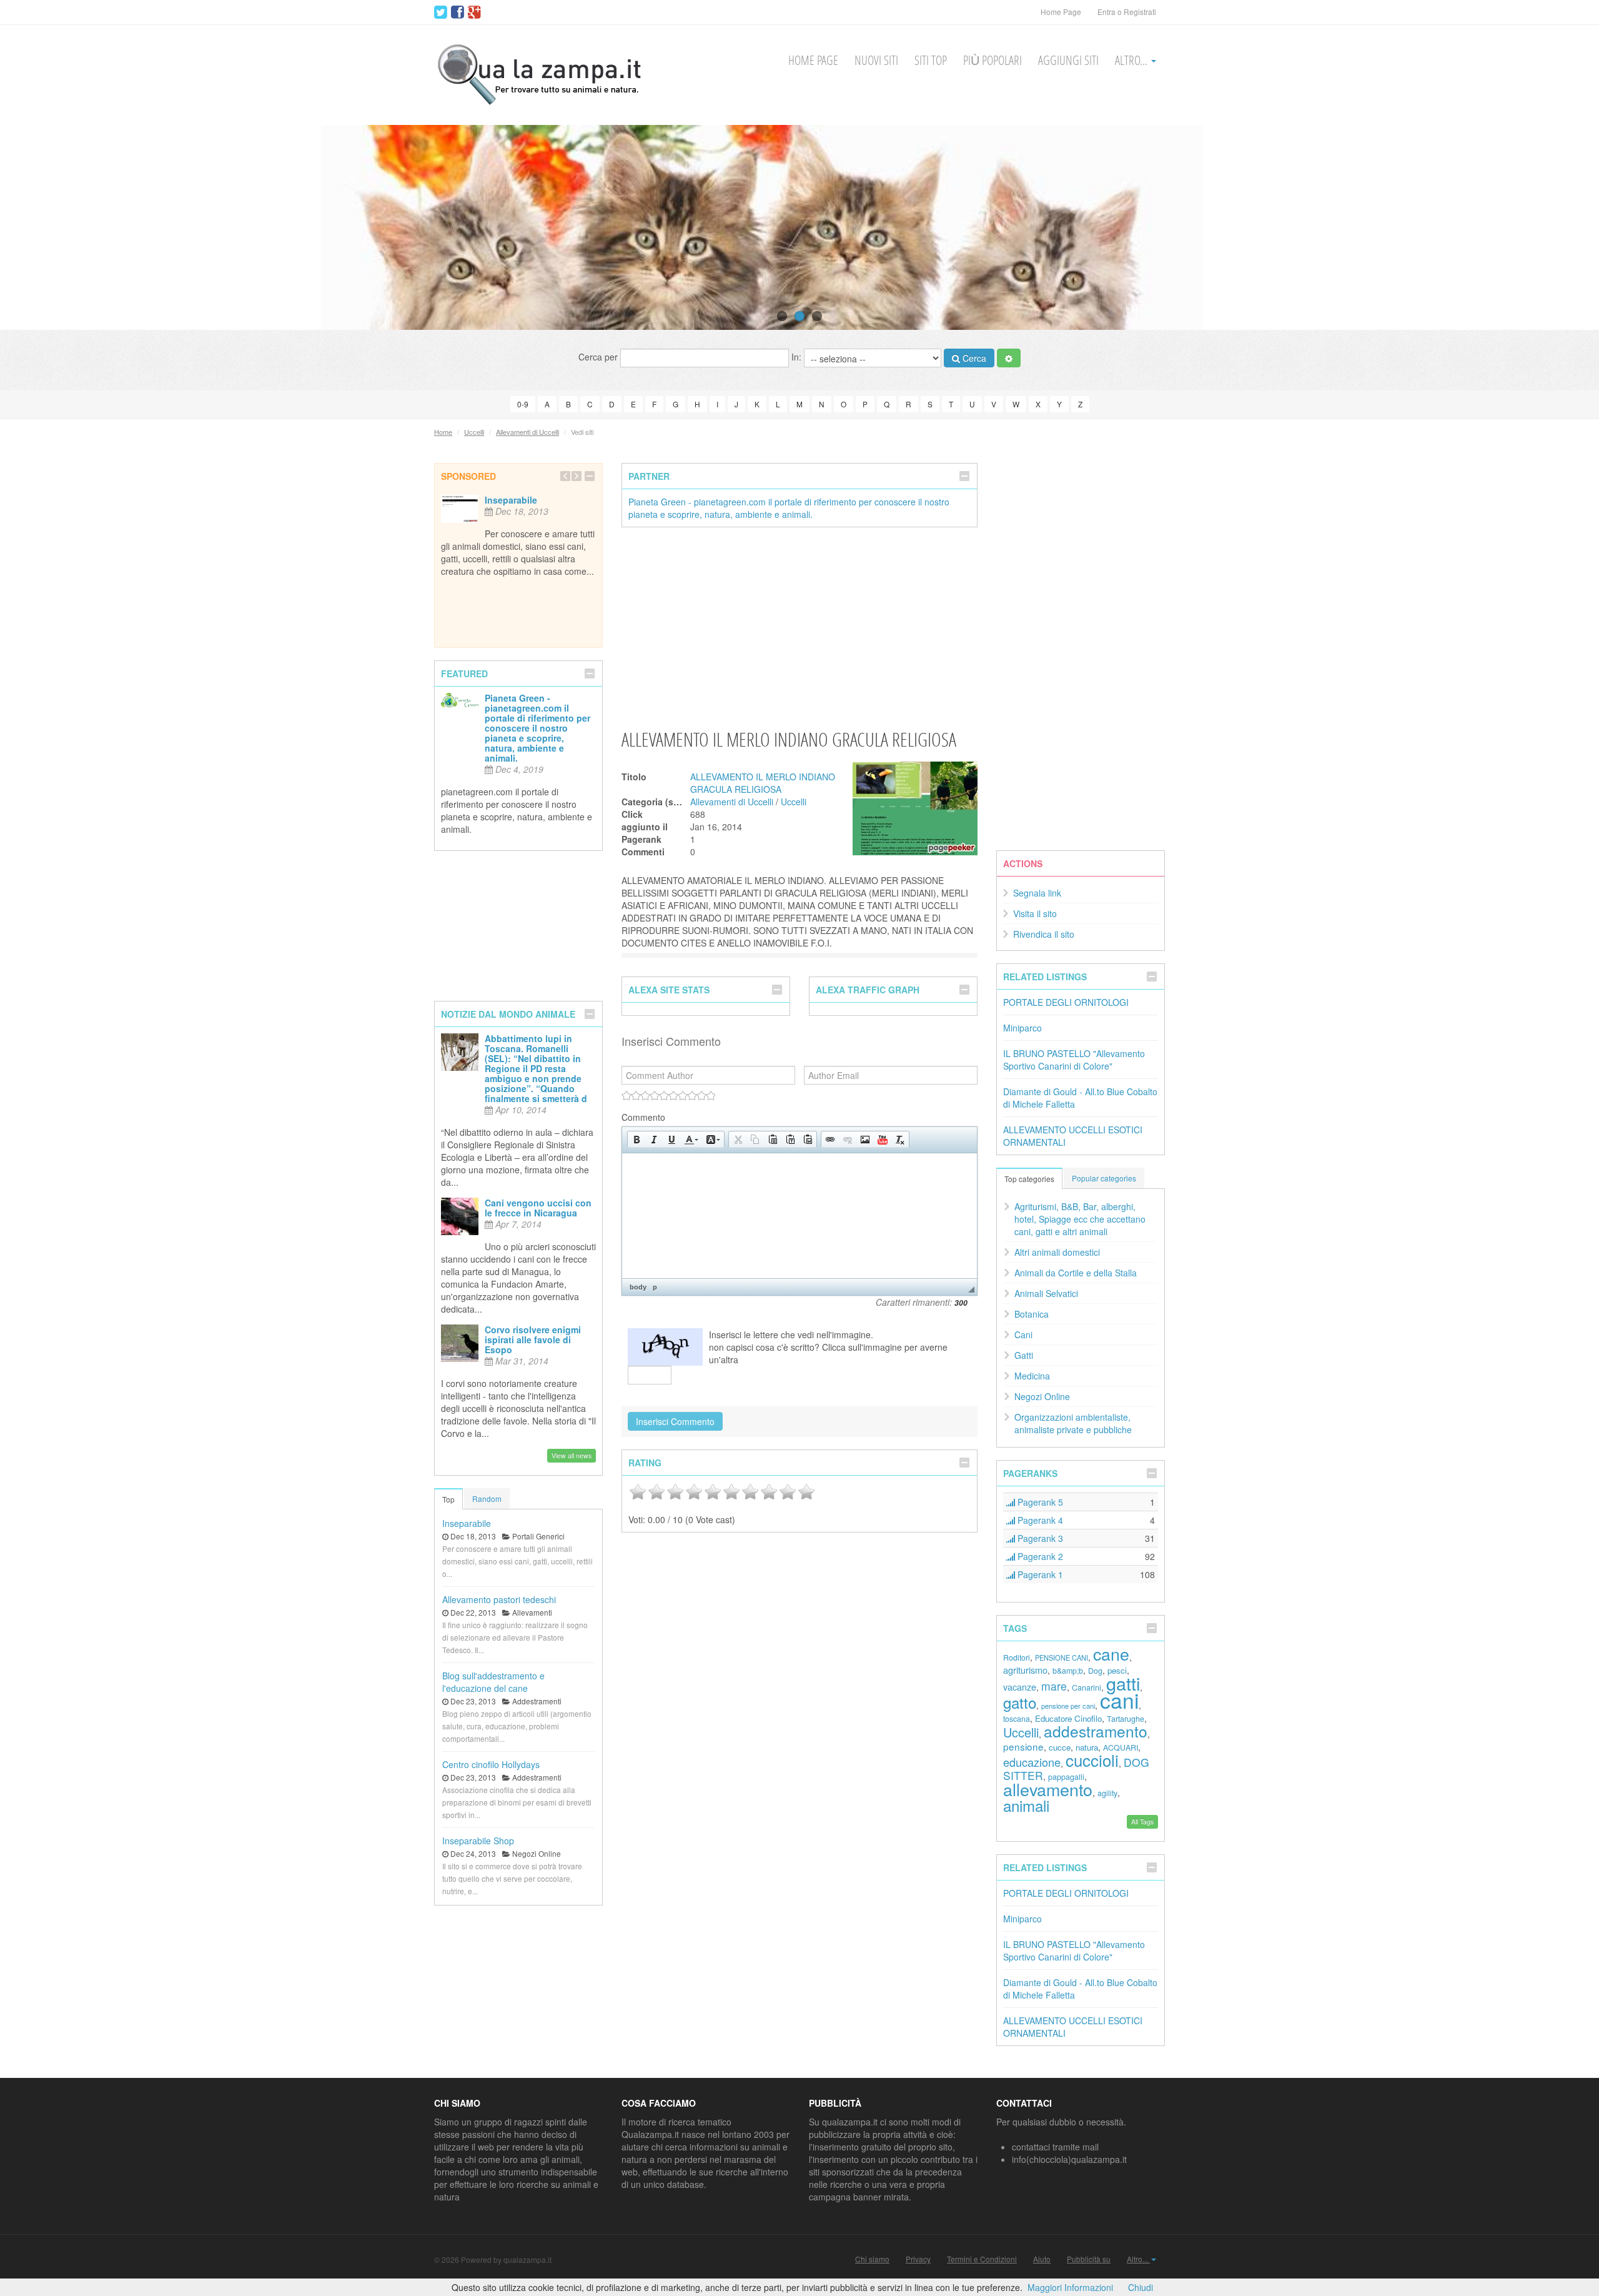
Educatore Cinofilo (1068, 1718)
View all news (572, 1455)
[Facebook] (458, 12)
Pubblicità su (1089, 2259)
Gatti (1024, 1355)
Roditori (1017, 1657)
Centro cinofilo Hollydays (491, 1764)
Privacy (918, 2259)
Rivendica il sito (1044, 934)
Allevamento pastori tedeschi (499, 1599)
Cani (1023, 1334)
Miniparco (1022, 1028)
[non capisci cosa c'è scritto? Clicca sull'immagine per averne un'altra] (665, 1347)
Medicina (1032, 1376)
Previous (33, 227)
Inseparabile (511, 500)
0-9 (523, 404)
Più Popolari (993, 60)
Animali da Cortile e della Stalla (1076, 1273)
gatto (1020, 1702)
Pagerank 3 (1039, 1538)
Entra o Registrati (1127, 12)
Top (448, 1499)
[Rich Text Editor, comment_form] (799, 1216)
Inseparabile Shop (478, 1841)
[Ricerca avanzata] (1009, 358)
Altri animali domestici (1057, 1252)
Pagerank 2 (1039, 1556)
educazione (1032, 1762)
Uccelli (474, 432)
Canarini (1087, 1687)
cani (1119, 1700)
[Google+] (474, 12)
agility (1107, 1793)
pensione (1023, 1746)
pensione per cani (1068, 1706)
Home (443, 432)
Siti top (931, 60)
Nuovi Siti (876, 60)
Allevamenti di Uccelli (527, 432)
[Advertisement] (799, 627)
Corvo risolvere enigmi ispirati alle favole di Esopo (533, 1339)
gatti (1123, 1683)
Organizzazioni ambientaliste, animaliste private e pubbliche (1073, 1423)
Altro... (1132, 60)
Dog (1095, 1671)
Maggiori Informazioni (1070, 2287)
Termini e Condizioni (982, 2259)
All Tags (1142, 1821)
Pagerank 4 (1039, 1520)
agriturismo (1025, 1670)
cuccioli (1092, 1760)
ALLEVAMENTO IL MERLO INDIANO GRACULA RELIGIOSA (763, 783)
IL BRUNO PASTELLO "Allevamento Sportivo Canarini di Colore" (1074, 1060)
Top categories (1029, 1179)
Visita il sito (1035, 913)
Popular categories (1104, 1178)
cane (1111, 1653)
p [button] (655, 1287)
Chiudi (1141, 2287)
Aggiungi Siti (1068, 60)
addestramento (1096, 1731)
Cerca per (599, 357)
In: (798, 357)
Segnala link (1037, 893)
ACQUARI (1121, 1747)
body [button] (638, 1287)
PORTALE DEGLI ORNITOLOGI (1066, 1002)
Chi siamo (872, 2259)
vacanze (1020, 1687)
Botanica (1032, 1314)
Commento (643, 1117)
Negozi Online (1042, 1396)
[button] (636, 1140)
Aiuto (1042, 2259)
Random (487, 1498)
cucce (1060, 1747)
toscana (1017, 1719)
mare (1054, 1686)
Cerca (973, 358)
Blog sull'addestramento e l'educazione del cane (493, 1682)
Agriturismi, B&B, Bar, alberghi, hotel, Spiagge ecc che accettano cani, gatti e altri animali (1080, 1219)
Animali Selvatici (1046, 1293)
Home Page (1061, 12)
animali (1026, 1805)
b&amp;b (1068, 1671)
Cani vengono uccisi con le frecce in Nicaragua (538, 1208)
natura (1087, 1747)
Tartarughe (1126, 1719)
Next (1566, 227)
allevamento (1048, 1789)
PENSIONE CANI (1062, 1657)
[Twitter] (441, 12)
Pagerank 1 (1039, 1574)
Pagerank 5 (1039, 1502)
